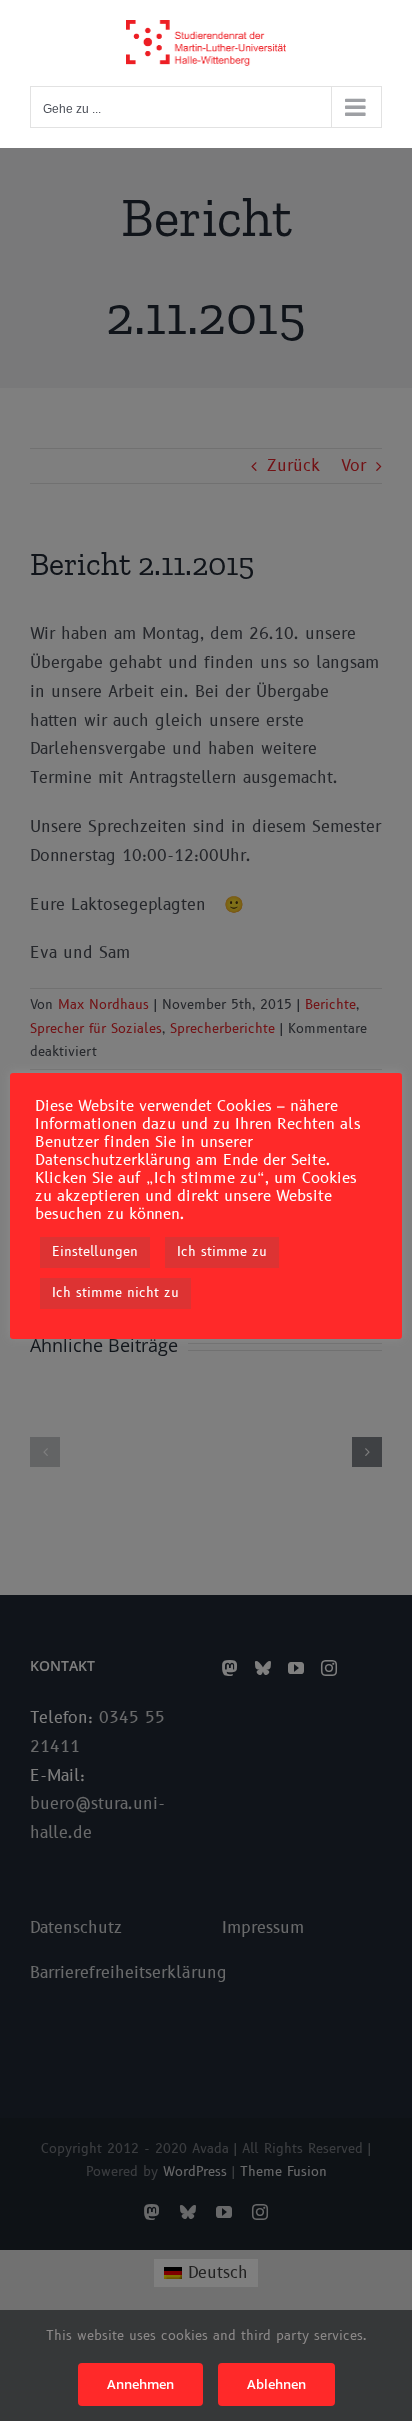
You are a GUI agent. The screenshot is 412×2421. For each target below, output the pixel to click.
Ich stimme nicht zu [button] (115, 1293)
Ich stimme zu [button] (222, 1252)
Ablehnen (276, 2384)
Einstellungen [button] (95, 1252)
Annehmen (140, 2384)
